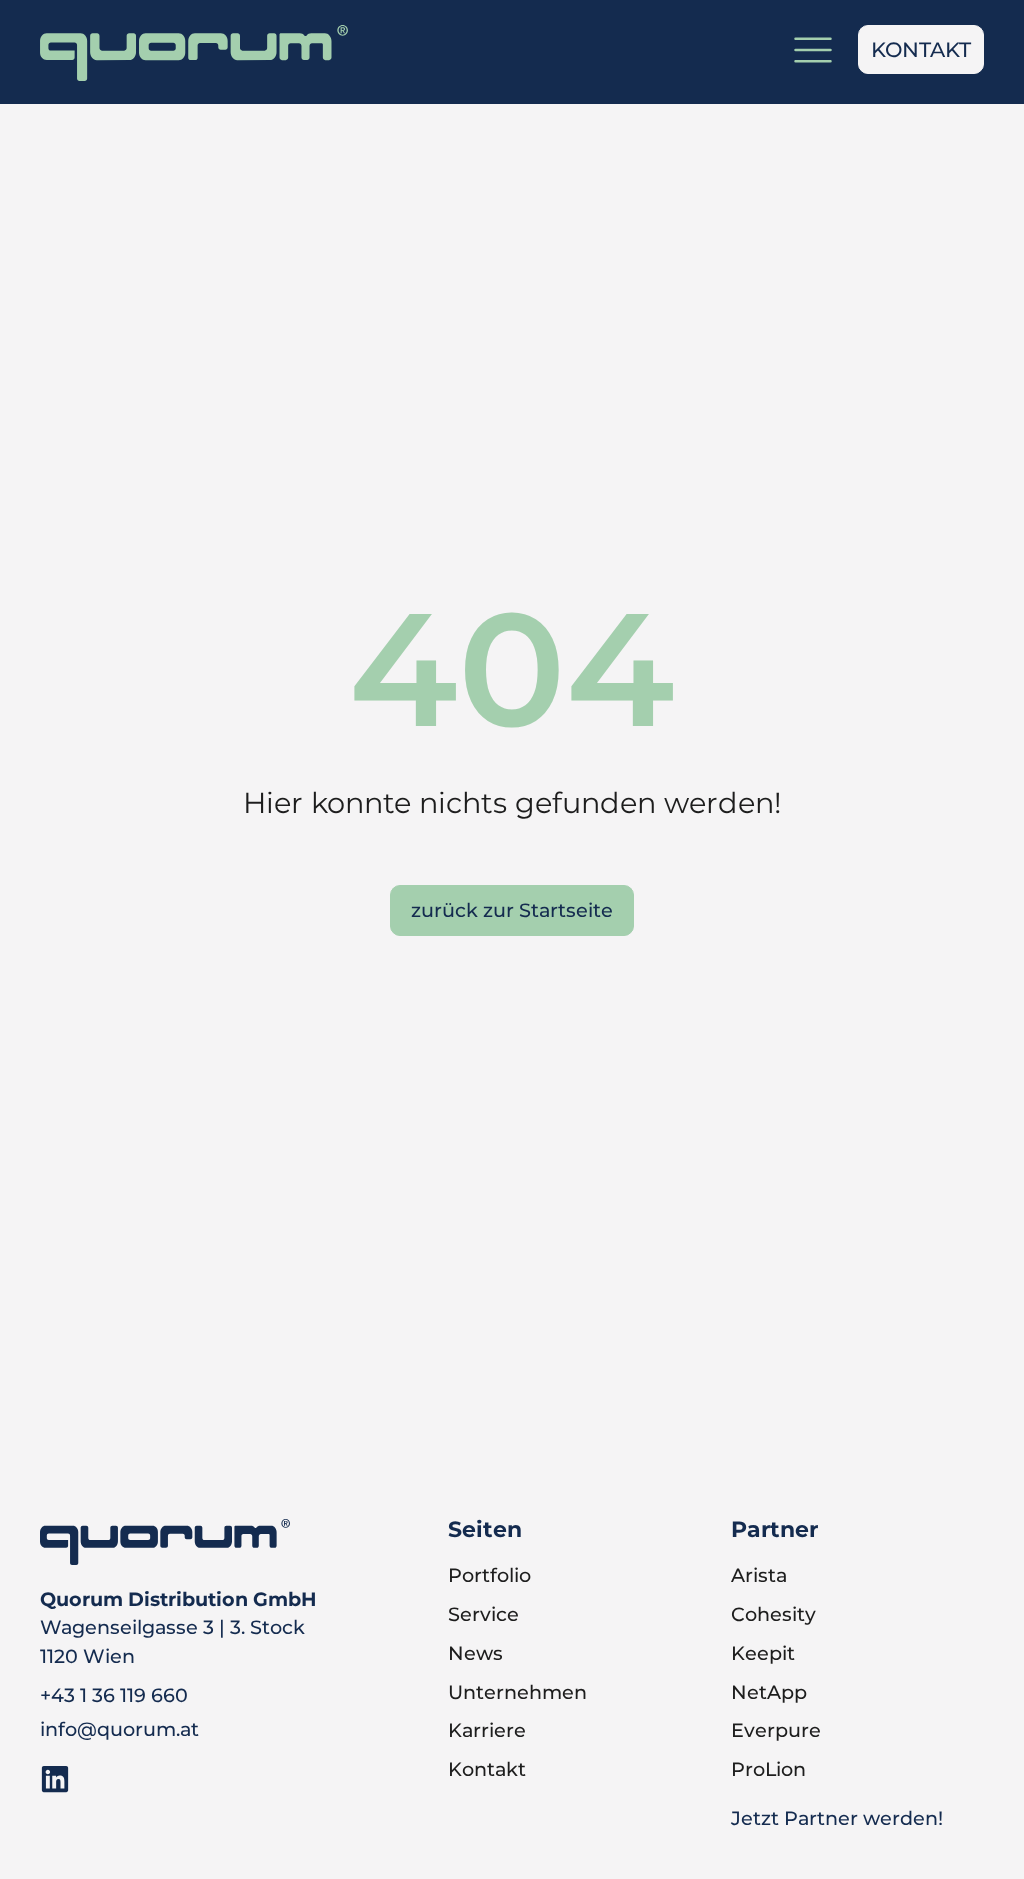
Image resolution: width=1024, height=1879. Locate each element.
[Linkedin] (55, 1779)
